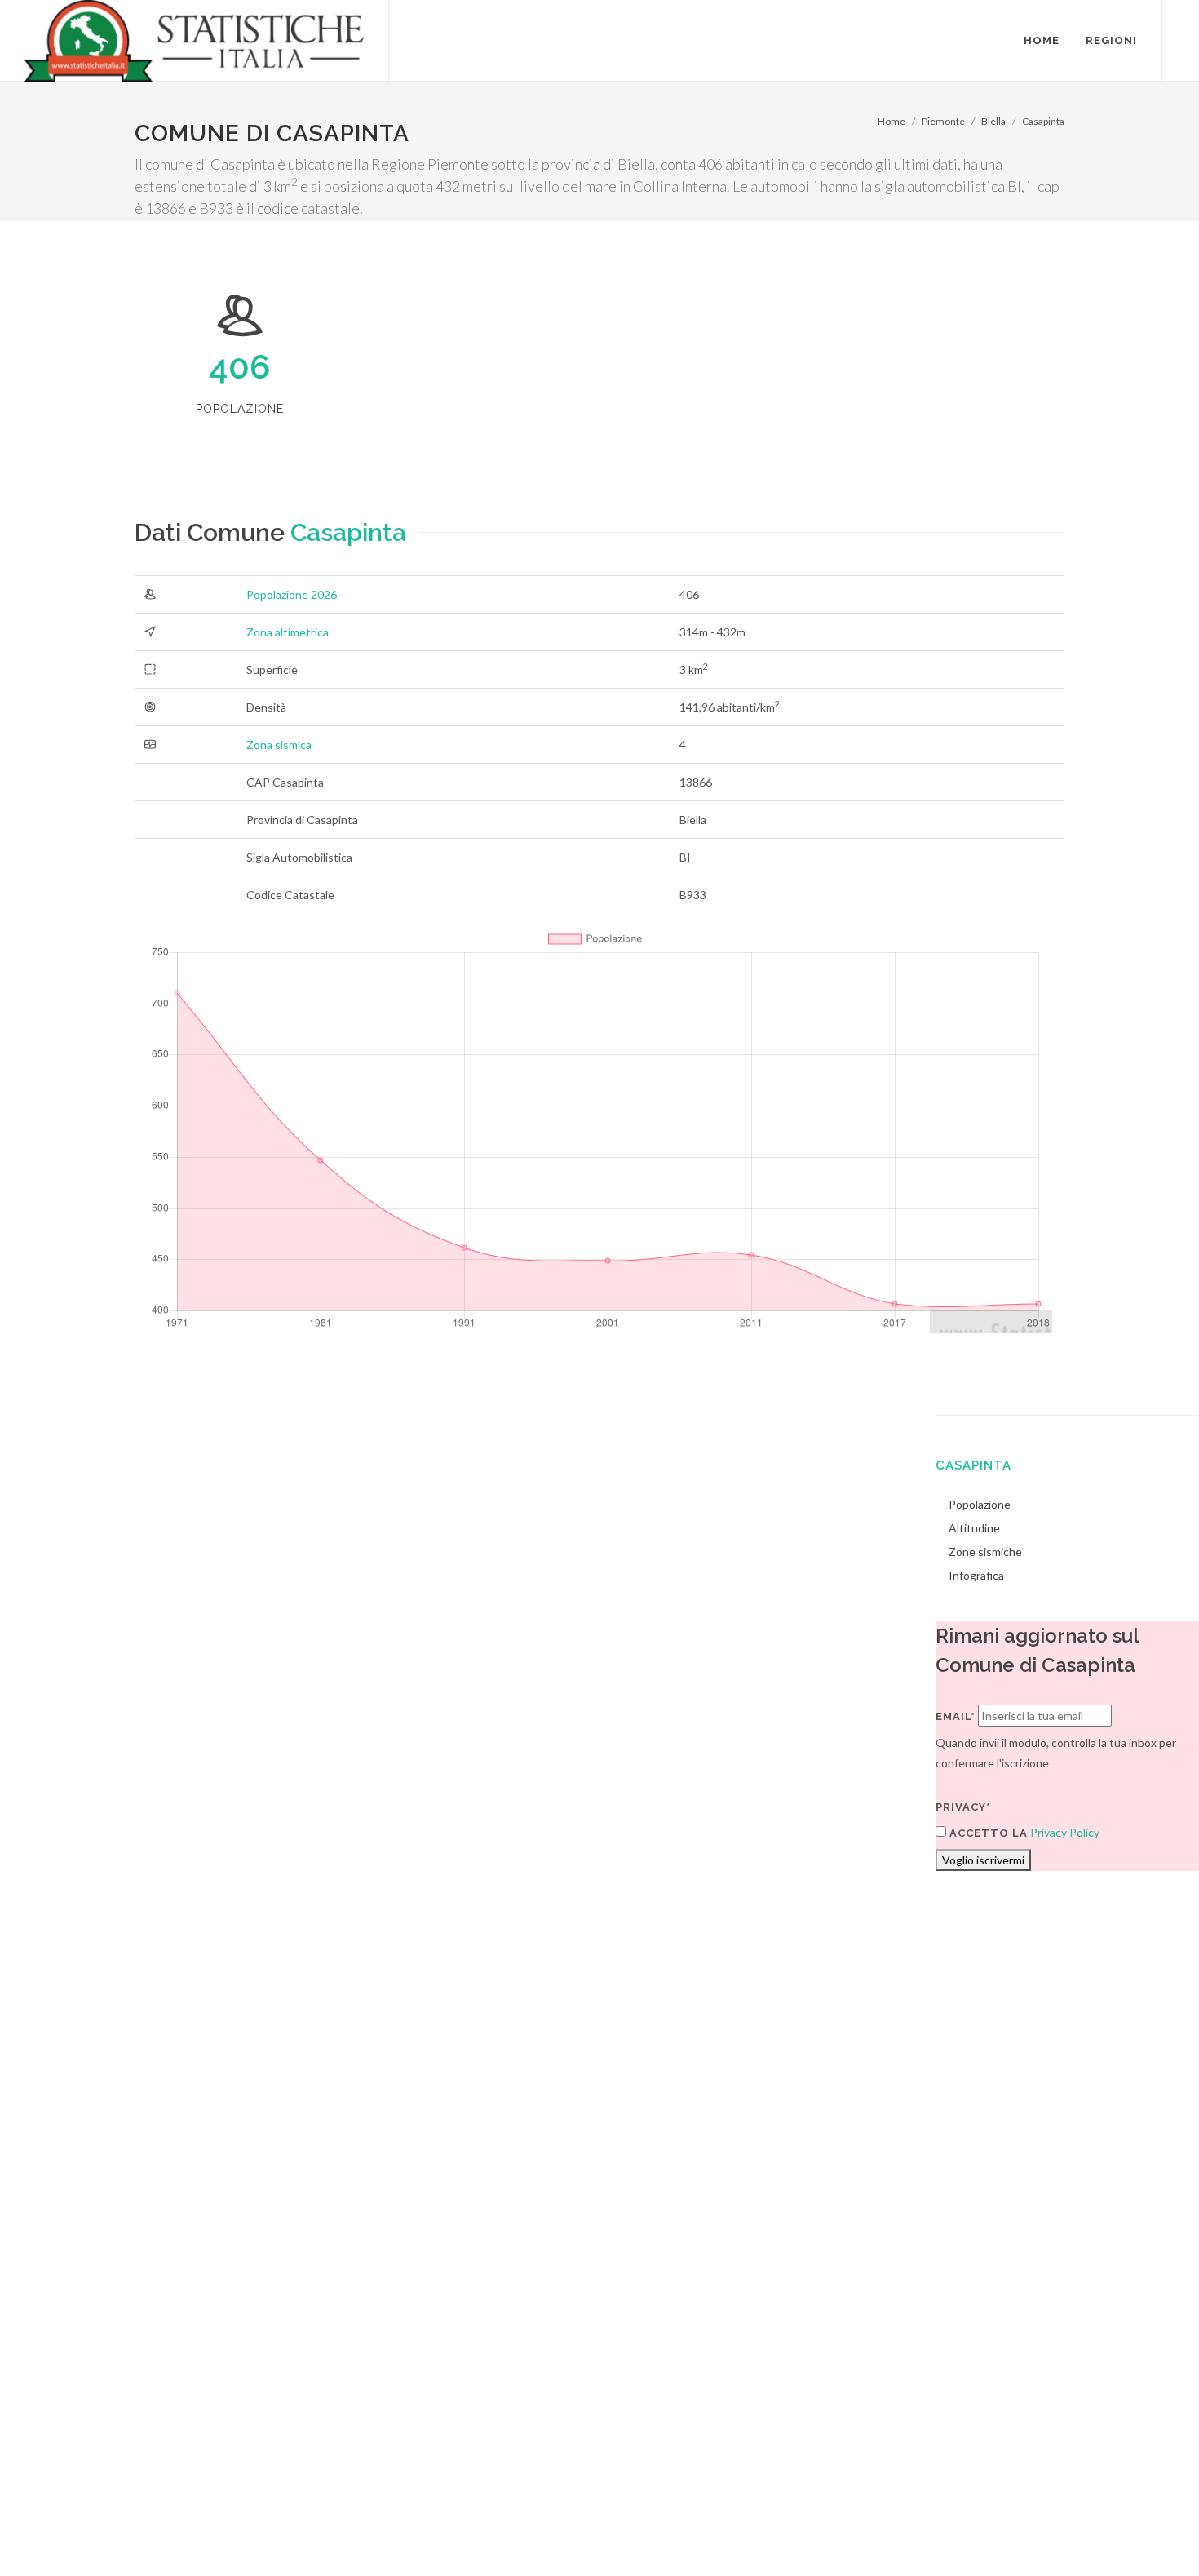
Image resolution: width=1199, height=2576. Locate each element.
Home (892, 121)
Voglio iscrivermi (983, 1860)
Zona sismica (279, 745)
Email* (956, 1716)
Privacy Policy (1065, 1832)
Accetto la (987, 1833)
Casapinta (1043, 121)
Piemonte (943, 121)
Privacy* (963, 1807)
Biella (993, 121)
